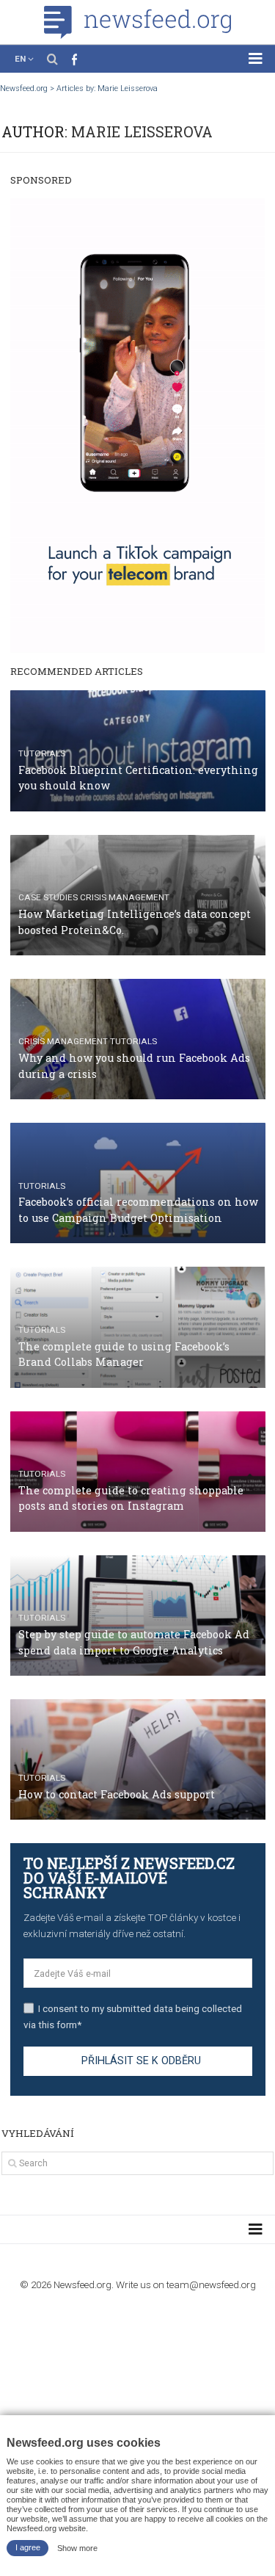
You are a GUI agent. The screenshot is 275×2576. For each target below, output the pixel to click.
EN (20, 59)
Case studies (48, 897)
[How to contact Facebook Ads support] (138, 1759)
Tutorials (42, 753)
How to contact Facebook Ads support (117, 1794)
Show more (77, 2547)
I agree (28, 2547)
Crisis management (125, 897)
